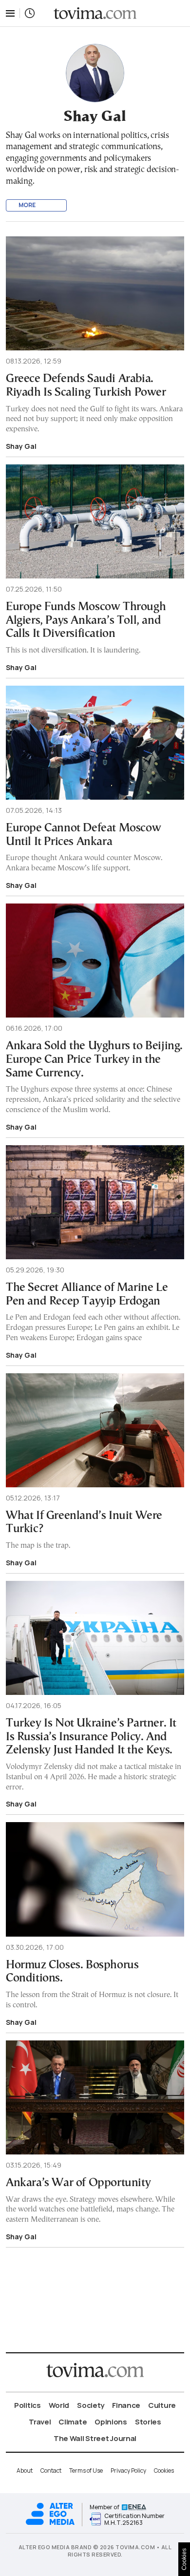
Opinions (111, 2422)
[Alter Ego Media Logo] (50, 2524)
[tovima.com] (95, 13)
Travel (40, 2422)
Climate (73, 2422)
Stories (148, 2422)
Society (91, 2405)
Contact (51, 2470)
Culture (162, 2405)
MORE (27, 205)
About (25, 2470)
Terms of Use (86, 2470)
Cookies (164, 2470)
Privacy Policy (128, 2470)
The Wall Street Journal (95, 2438)
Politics (28, 2405)
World (59, 2405)
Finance (126, 2405)
